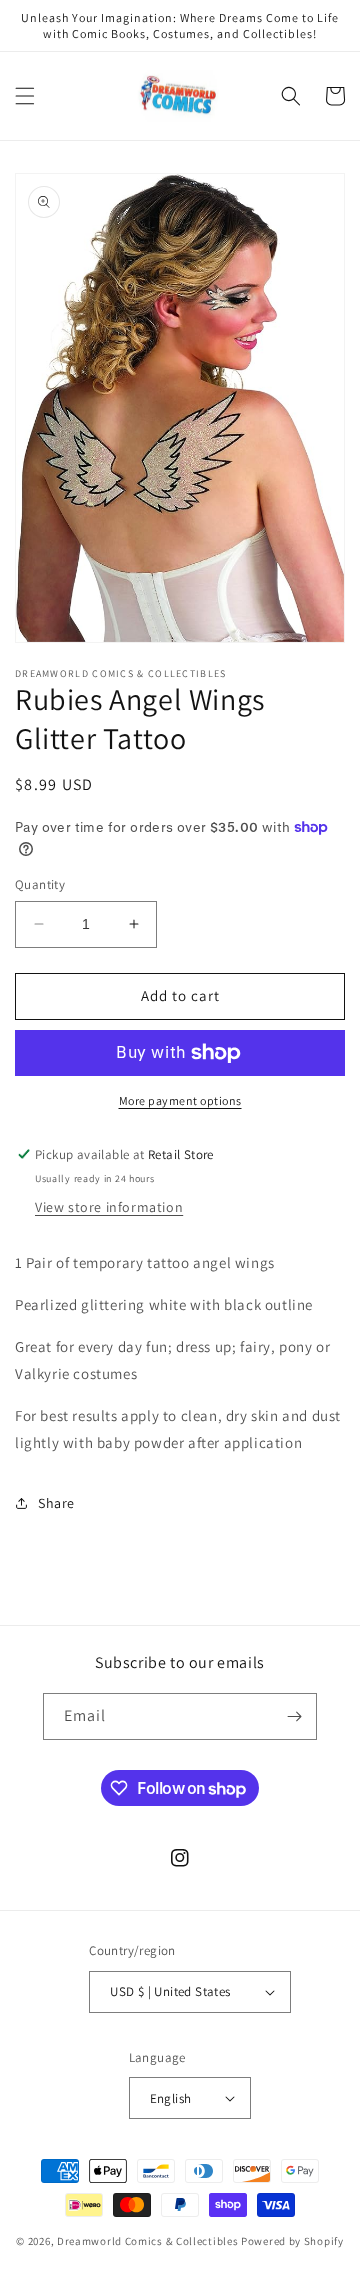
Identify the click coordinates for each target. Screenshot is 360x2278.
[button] (25, 96)
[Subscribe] (294, 1716)
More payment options (180, 1100)
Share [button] (56, 1503)
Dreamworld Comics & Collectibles (147, 2241)
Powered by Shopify (292, 2241)
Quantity (40, 884)
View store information (109, 1207)
